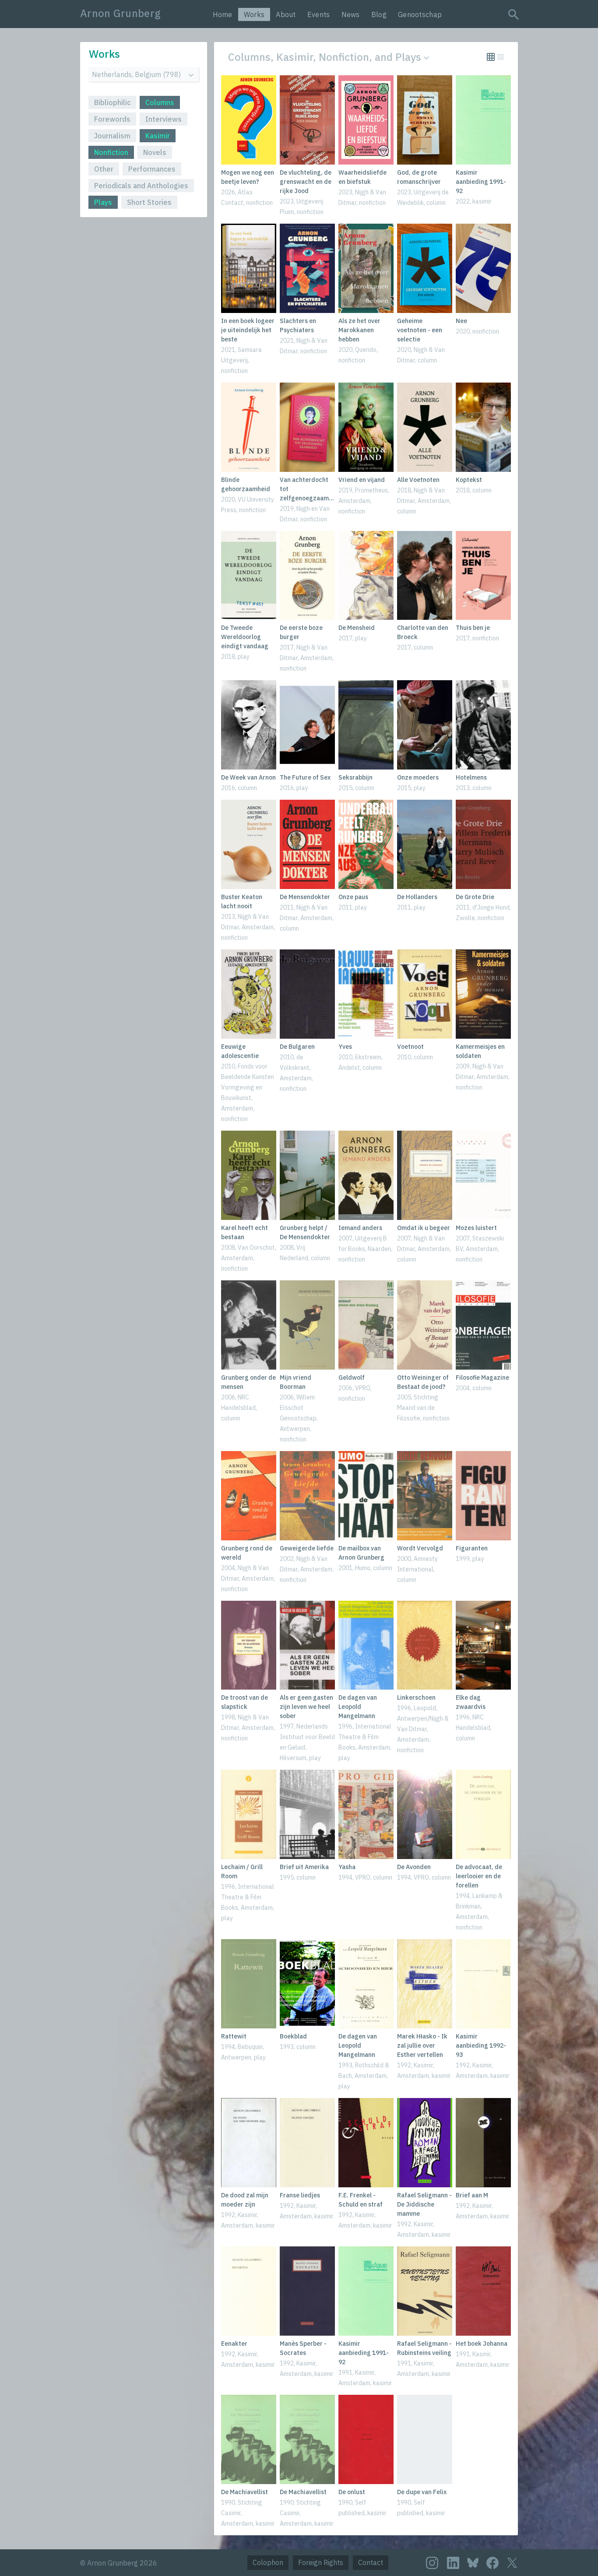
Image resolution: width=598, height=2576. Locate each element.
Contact (371, 2562)
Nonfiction (111, 152)
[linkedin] (453, 2563)
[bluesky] (473, 2562)
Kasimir (158, 136)
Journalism (112, 136)
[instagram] (432, 2563)
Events (319, 14)
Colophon (268, 2562)
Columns (160, 102)
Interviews (164, 119)
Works (254, 14)
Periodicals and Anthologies (141, 186)
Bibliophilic (112, 102)
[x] (512, 2563)
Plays (103, 202)
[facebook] (492, 2563)
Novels (155, 152)
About (286, 14)
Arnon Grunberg (120, 13)
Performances (152, 169)
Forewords (112, 119)
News (351, 14)
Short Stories (149, 202)
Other (104, 169)
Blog (379, 14)
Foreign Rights (321, 2562)
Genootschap (420, 14)
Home (223, 14)
